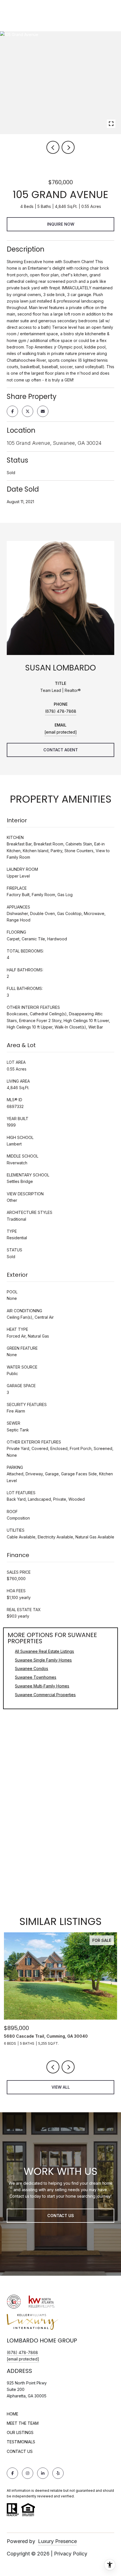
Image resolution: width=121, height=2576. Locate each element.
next (68, 147)
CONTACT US (20, 2451)
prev (53, 147)
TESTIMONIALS (21, 2442)
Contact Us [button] (61, 2216)
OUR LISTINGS (20, 2432)
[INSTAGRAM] (28, 2473)
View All (61, 2087)
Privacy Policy (71, 2554)
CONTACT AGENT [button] (61, 750)
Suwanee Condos (32, 1668)
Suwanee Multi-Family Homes (42, 1686)
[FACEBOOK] (12, 2473)
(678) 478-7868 (61, 711)
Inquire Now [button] (61, 224)
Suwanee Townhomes (36, 1677)
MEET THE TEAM (23, 2423)
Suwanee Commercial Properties (45, 1695)
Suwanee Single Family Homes (43, 1660)
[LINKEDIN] (43, 2473)
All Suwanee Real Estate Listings (44, 1651)
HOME (13, 2414)
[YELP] (58, 2473)
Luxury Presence (57, 2541)
